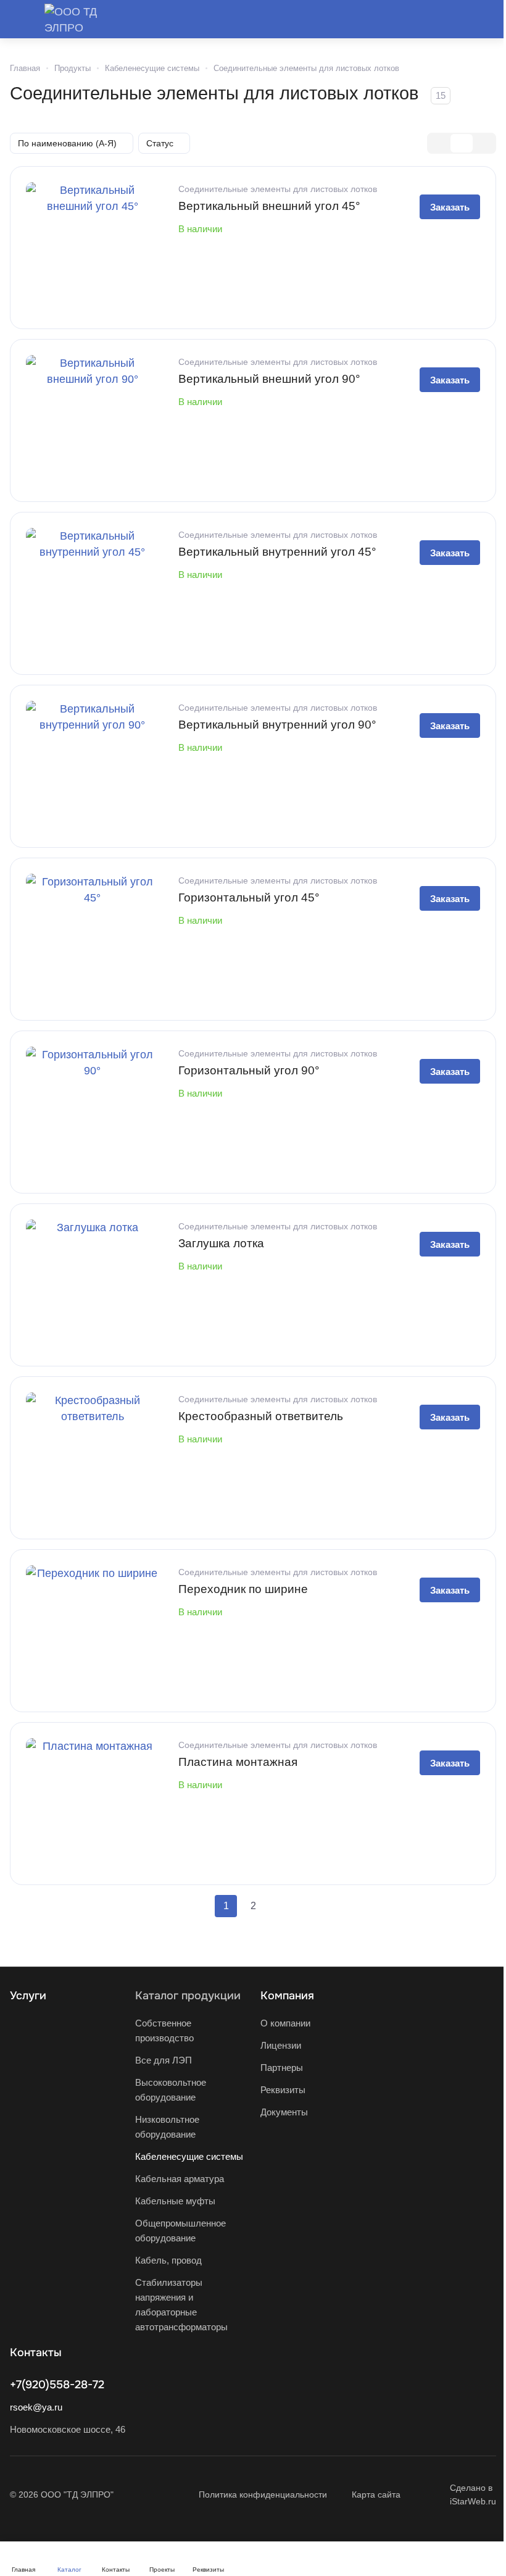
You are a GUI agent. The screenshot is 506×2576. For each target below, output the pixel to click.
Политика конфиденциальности (263, 2494)
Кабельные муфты (175, 2201)
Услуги (28, 1996)
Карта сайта (376, 2494)
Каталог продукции (188, 1996)
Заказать (450, 207)
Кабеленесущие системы (189, 2156)
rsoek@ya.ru (36, 2407)
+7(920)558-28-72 (57, 2385)
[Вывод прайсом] (484, 143)
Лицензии (281, 2045)
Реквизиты (283, 2090)
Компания (287, 1996)
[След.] (280, 1906)
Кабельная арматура (180, 2179)
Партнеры (282, 2068)
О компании (285, 2023)
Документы (284, 2112)
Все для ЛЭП (164, 2060)
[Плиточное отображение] (439, 143)
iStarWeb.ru (473, 2501)
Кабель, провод (168, 2260)
